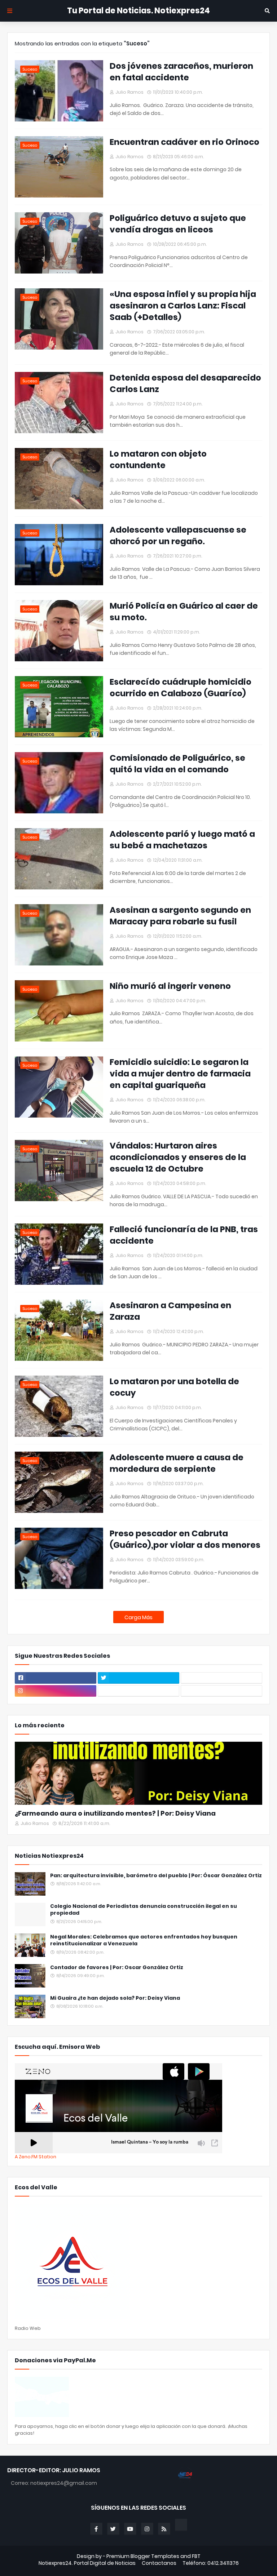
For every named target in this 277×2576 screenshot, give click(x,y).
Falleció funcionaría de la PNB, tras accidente (184, 1235)
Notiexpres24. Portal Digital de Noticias (87, 2563)
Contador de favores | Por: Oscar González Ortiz (117, 1967)
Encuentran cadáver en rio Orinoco (184, 142)
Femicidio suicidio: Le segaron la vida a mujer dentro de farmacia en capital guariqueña (180, 1074)
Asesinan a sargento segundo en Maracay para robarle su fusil (180, 916)
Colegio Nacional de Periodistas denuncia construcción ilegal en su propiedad (144, 1910)
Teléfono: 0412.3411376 (211, 2563)
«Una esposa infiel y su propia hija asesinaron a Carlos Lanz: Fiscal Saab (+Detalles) (183, 306)
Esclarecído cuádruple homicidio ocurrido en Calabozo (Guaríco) (181, 688)
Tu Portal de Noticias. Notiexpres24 (138, 11)
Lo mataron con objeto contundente (158, 459)
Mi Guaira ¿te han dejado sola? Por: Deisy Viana (115, 1998)
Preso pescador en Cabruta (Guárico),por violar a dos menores (185, 1539)
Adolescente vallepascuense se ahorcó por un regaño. (178, 536)
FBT (196, 2556)
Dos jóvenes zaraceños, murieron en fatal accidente (181, 72)
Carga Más (138, 1617)
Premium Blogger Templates (143, 2556)
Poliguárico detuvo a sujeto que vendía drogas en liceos (178, 224)
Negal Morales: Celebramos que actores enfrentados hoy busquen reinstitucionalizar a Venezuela (144, 1940)
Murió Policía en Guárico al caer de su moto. (184, 612)
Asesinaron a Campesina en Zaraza (170, 1311)
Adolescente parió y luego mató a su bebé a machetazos (182, 840)
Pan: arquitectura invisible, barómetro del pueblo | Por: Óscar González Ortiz (156, 1876)
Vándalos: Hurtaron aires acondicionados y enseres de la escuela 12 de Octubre (178, 1157)
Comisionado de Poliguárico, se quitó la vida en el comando (177, 764)
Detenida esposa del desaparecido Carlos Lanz (185, 383)
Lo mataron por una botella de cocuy (174, 1387)
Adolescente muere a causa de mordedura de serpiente (177, 1463)
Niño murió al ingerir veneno (170, 986)
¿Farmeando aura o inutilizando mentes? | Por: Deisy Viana (115, 1813)
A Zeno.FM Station (36, 2157)
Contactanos (159, 2563)
